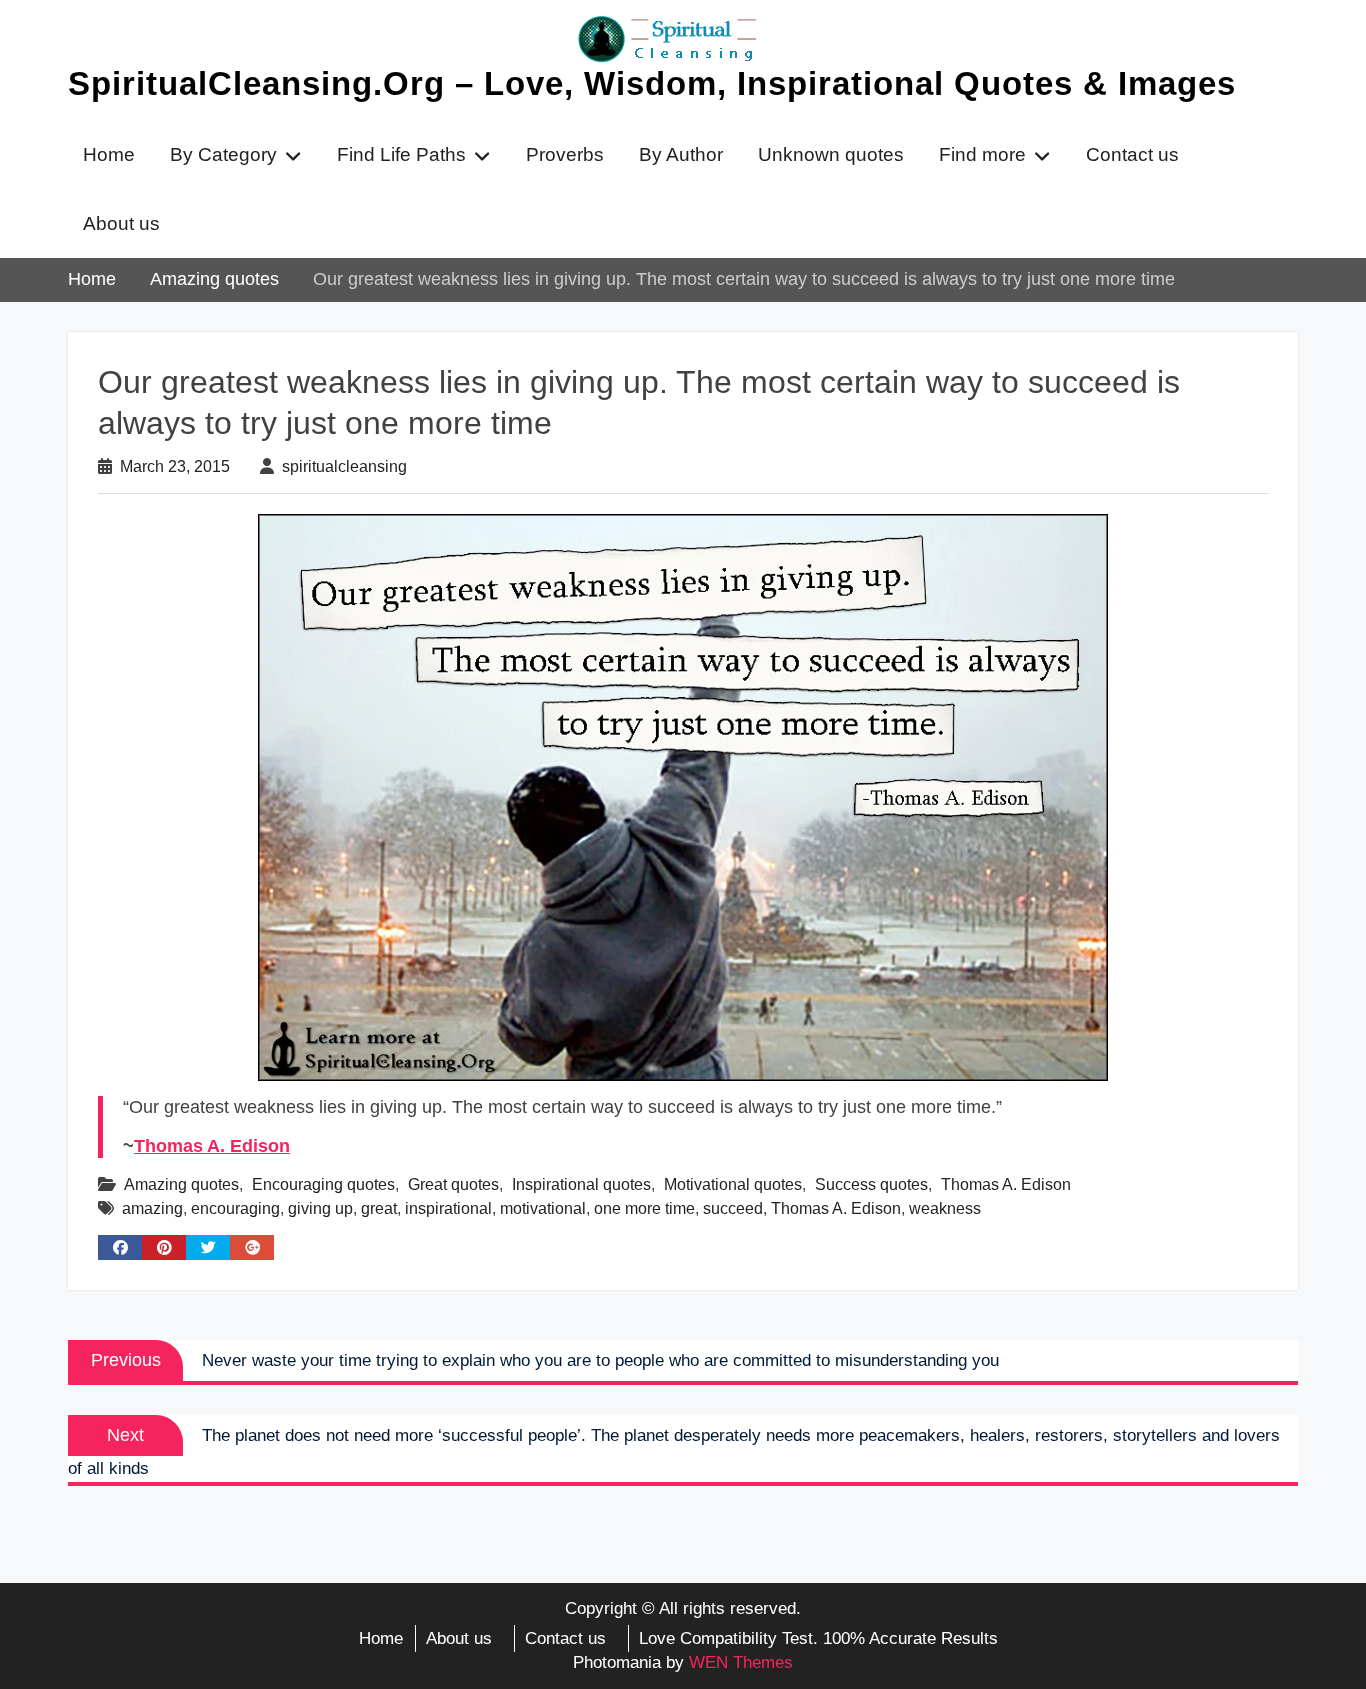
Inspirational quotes (581, 1184)
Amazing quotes (181, 1184)
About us (121, 223)
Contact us (1132, 154)
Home (109, 154)
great (379, 1208)
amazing (152, 1208)
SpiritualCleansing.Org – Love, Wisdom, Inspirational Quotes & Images (652, 83)
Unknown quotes (831, 154)
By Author (681, 154)
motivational (543, 1208)
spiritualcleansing (344, 466)
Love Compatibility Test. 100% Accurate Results (818, 1638)
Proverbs (565, 154)
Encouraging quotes (323, 1184)
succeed (733, 1208)
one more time (644, 1208)
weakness (945, 1208)
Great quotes (453, 1184)
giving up (320, 1208)
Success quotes (871, 1184)
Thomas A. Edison (212, 1146)
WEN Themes (741, 1662)
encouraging (235, 1208)
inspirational (448, 1208)
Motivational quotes (733, 1184)
